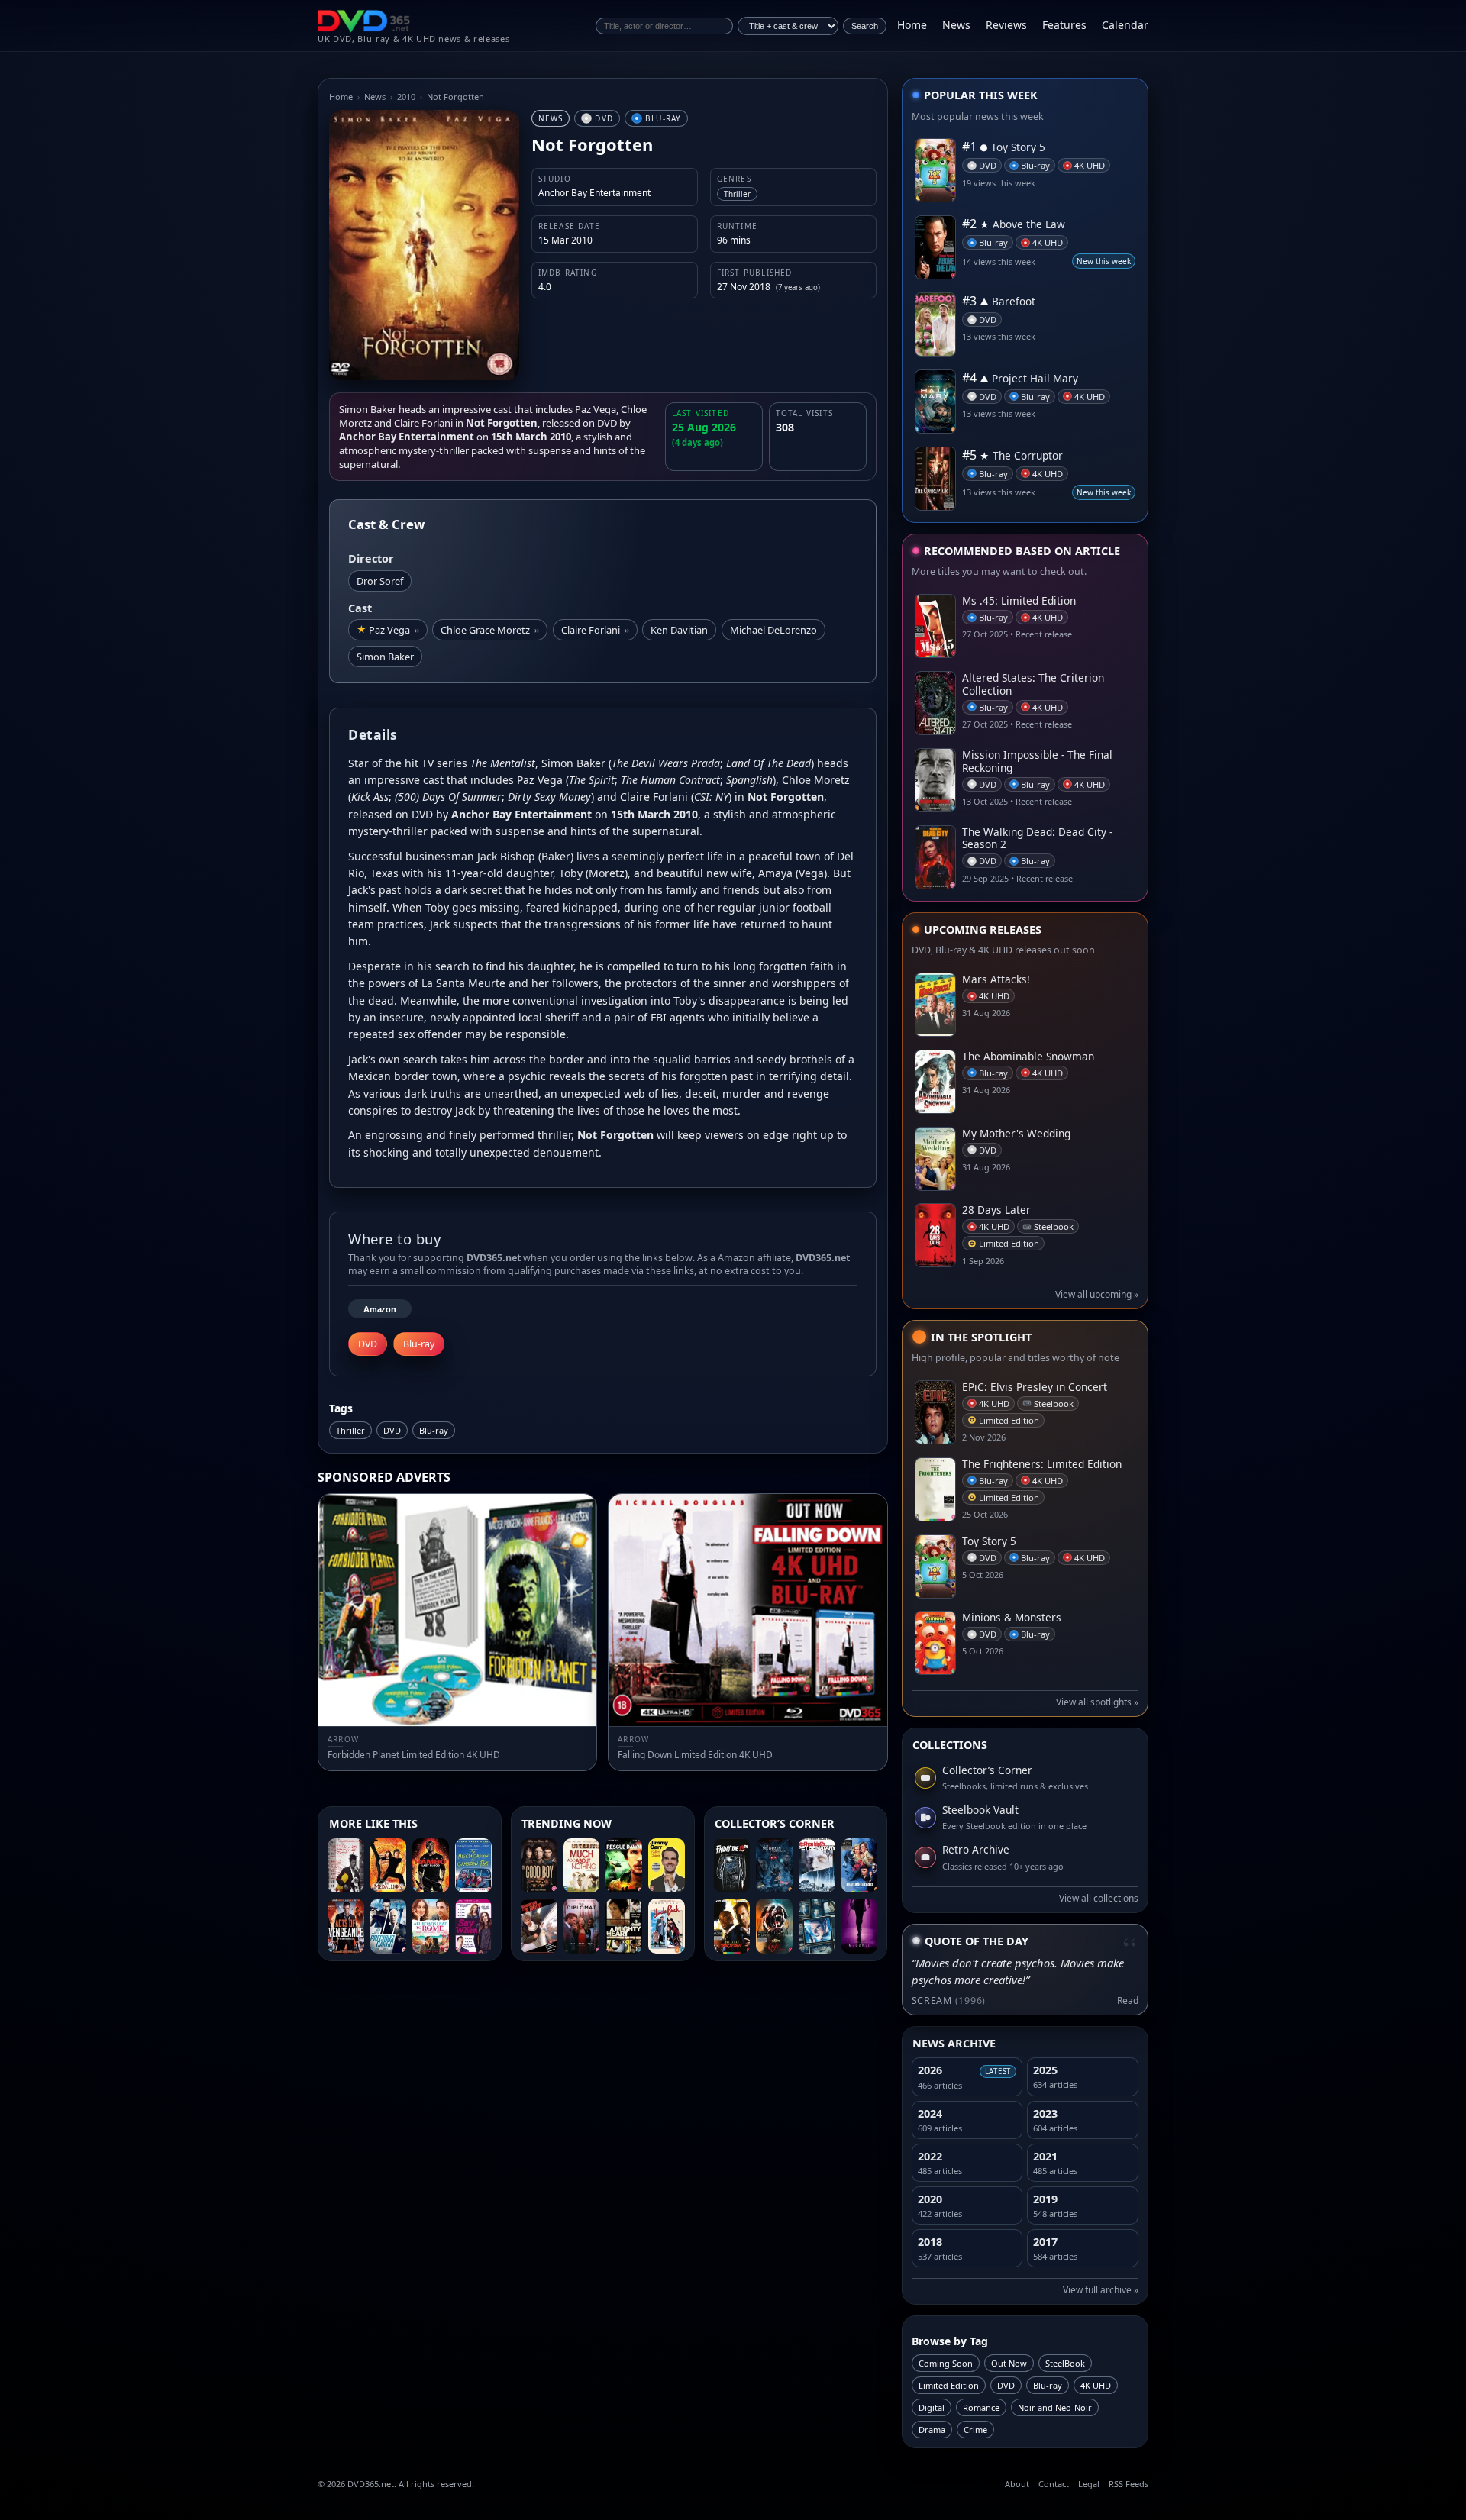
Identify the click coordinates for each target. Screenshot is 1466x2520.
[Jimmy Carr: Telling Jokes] (667, 1866)
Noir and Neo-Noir (1055, 2407)
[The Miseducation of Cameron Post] (473, 1866)
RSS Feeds (1129, 2484)
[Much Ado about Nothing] (582, 1866)
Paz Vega (394, 630)
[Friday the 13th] (732, 1866)
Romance (981, 2407)
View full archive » (1101, 2290)
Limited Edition (949, 2385)
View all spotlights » (1097, 1702)
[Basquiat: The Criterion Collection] (346, 1866)
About (1017, 2484)
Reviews (1006, 25)
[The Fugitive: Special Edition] (539, 1926)
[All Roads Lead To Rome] (431, 1926)
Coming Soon (946, 2363)
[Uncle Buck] (667, 1926)
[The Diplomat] (582, 1926)
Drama (932, 2430)
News (956, 25)
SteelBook (1065, 2363)
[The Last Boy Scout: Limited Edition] (732, 1926)
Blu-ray (434, 1430)
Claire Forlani (595, 630)
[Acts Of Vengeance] (346, 1926)
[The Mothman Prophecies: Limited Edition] (774, 1866)
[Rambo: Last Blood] (431, 1866)
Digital (932, 2407)
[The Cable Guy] (817, 1926)
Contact (1054, 2484)
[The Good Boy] (539, 1866)
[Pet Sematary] (817, 1866)
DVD (392, 1430)
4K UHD (1096, 2385)
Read (1128, 2001)
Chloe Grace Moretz (490, 630)
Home (912, 25)
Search (865, 26)
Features (1064, 25)
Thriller (350, 1430)
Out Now (1009, 2363)
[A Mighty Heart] (624, 1926)
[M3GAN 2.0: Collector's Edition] (860, 1926)
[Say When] (473, 1926)
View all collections (1099, 1898)
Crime (975, 2430)
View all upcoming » (1097, 1294)
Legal (1089, 2484)
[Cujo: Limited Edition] (774, 1926)
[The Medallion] (389, 1866)
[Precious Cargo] (389, 1926)
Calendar (1125, 25)
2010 (406, 97)
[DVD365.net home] (364, 21)
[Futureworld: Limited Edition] (860, 1866)
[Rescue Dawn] (624, 1866)
